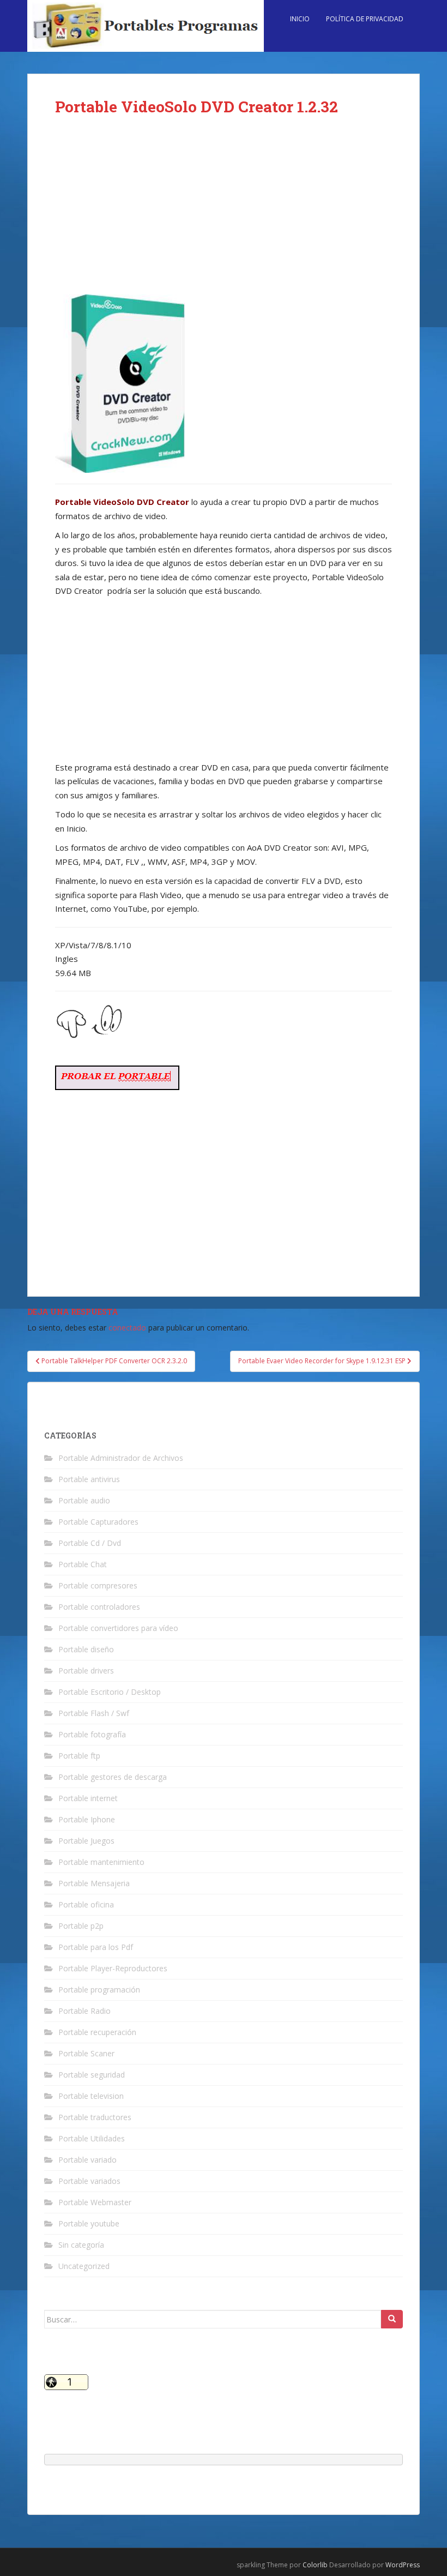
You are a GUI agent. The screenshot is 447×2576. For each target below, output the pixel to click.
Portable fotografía (92, 1734)
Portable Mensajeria (94, 1883)
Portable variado (87, 2160)
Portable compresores (98, 1585)
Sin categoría (81, 2245)
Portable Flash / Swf (94, 1713)
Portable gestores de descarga (113, 1777)
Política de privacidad (365, 19)
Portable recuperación (97, 2032)
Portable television (91, 2096)
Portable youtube (89, 2223)
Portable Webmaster (95, 2202)
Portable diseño (86, 1649)
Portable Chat (83, 1564)
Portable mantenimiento (101, 1862)
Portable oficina (86, 1904)
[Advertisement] (224, 214)
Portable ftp (79, 1756)
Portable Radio (84, 2011)
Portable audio (84, 1500)
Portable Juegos (86, 1841)
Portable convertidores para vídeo (118, 1628)
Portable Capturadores (98, 1522)
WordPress (403, 2565)
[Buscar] (392, 2319)
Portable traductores (95, 2117)
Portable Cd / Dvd (90, 1543)
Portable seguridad (92, 2075)
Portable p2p (81, 1926)
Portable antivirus (89, 1479)
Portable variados (89, 2181)
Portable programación (99, 1990)
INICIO (300, 19)
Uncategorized (84, 2266)
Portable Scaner (86, 2053)
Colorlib (315, 2565)
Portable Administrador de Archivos (121, 1458)
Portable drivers (86, 1671)
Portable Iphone (87, 1819)
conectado (127, 1328)
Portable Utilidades (92, 2138)
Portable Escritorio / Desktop (110, 1692)
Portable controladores (99, 1607)
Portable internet (88, 1798)
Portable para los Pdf (96, 1947)
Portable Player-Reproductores (113, 1968)
